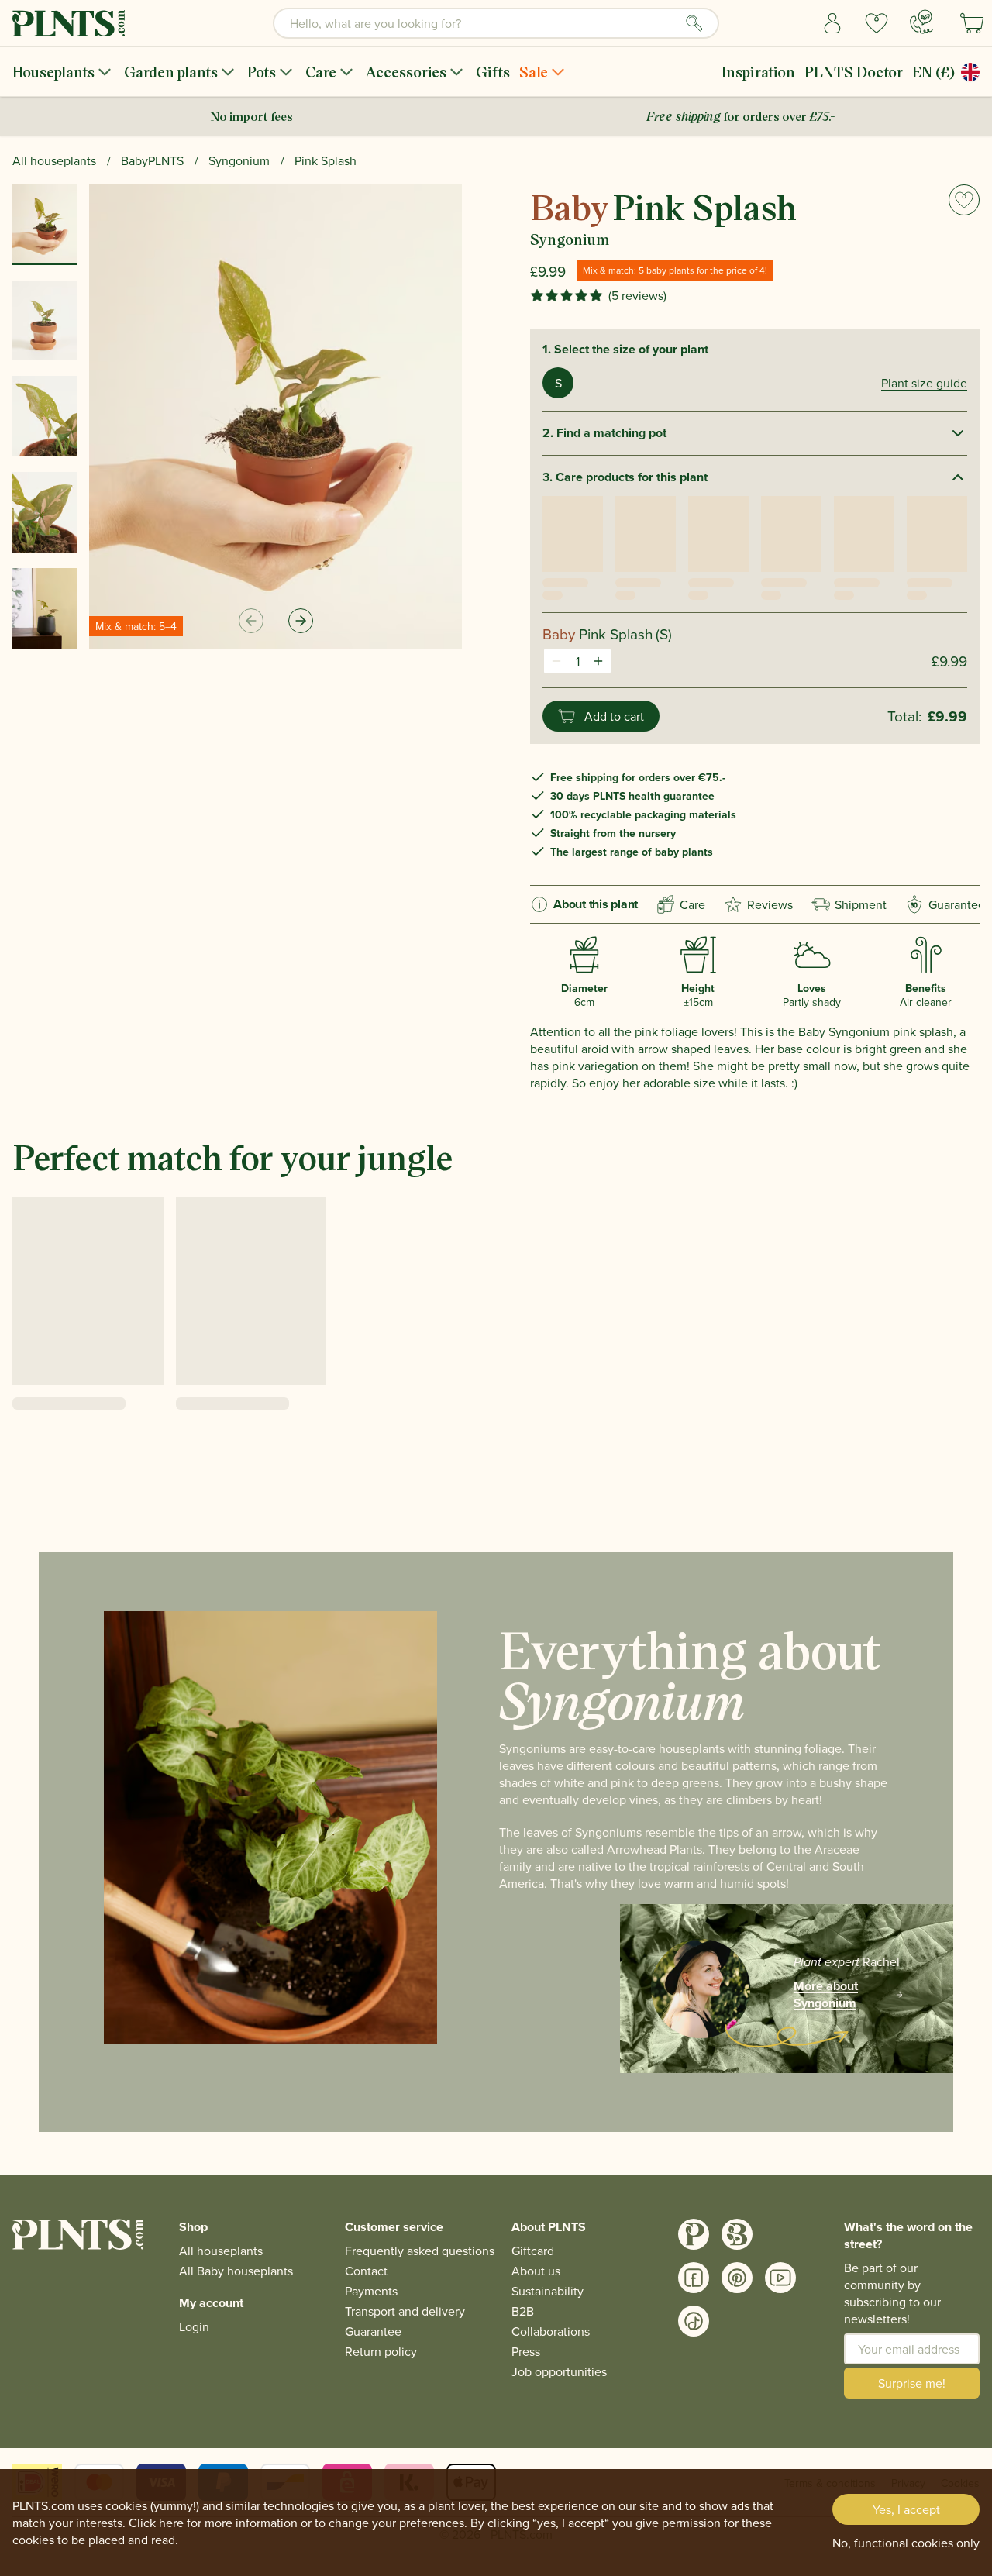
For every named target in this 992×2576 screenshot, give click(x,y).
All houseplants (54, 160)
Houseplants (53, 72)
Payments (371, 2291)
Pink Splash (325, 160)
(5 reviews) (637, 295)
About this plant (596, 904)
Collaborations (551, 2331)
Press (526, 2351)
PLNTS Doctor (854, 72)
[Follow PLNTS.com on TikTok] (694, 2321)
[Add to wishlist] (964, 200)
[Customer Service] (921, 22)
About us (536, 2271)
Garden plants (171, 72)
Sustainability (548, 2291)
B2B (523, 2311)
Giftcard (533, 2251)
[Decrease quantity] (556, 661)
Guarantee (948, 904)
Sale (534, 72)
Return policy (381, 2351)
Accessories (406, 72)
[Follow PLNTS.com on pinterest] (737, 2278)
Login (194, 2326)
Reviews (770, 904)
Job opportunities (559, 2371)
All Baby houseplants (236, 2271)
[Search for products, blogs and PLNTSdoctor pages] (694, 23)
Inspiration (758, 72)
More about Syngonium (826, 1995)
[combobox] (496, 23)
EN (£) (933, 72)
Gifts (493, 72)
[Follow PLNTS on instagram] (694, 2234)
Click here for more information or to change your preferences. (298, 2523)
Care (321, 72)
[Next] (301, 621)
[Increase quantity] (598, 661)
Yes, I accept (906, 2509)
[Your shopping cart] (972, 23)
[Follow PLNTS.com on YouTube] (780, 2278)
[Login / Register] (833, 23)
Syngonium (239, 160)
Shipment (861, 904)
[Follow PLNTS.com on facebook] (694, 2278)
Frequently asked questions (420, 2251)
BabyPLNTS (152, 160)
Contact (366, 2271)
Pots (262, 72)
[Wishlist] (877, 23)
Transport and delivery (405, 2311)
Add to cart (614, 716)
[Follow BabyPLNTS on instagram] (737, 2234)
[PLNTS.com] (69, 23)
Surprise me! (912, 2383)
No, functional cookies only (906, 2543)
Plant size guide (924, 383)
